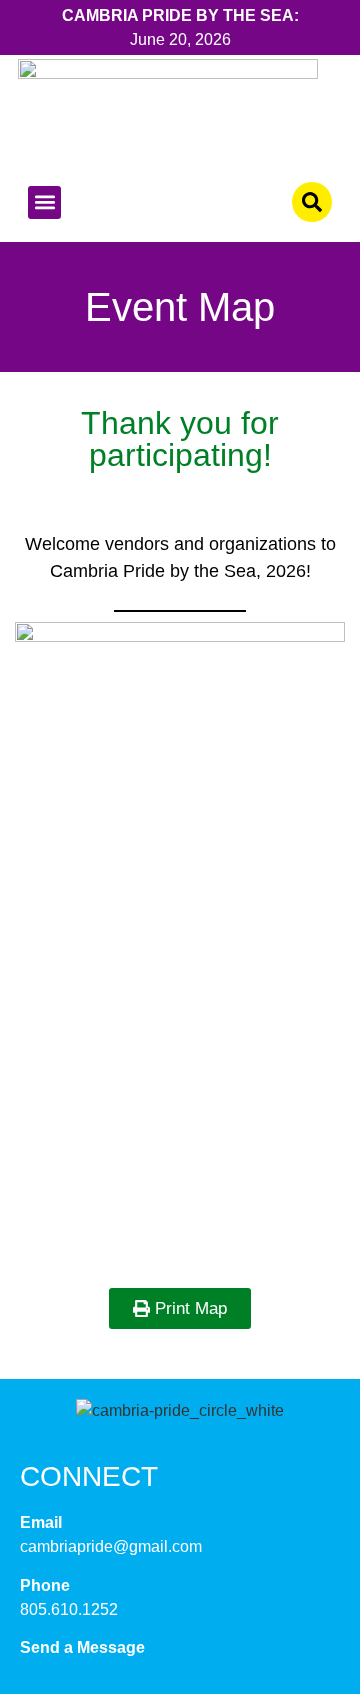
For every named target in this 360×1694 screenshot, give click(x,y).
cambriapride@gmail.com (111, 1546)
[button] (44, 202)
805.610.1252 (69, 1609)
